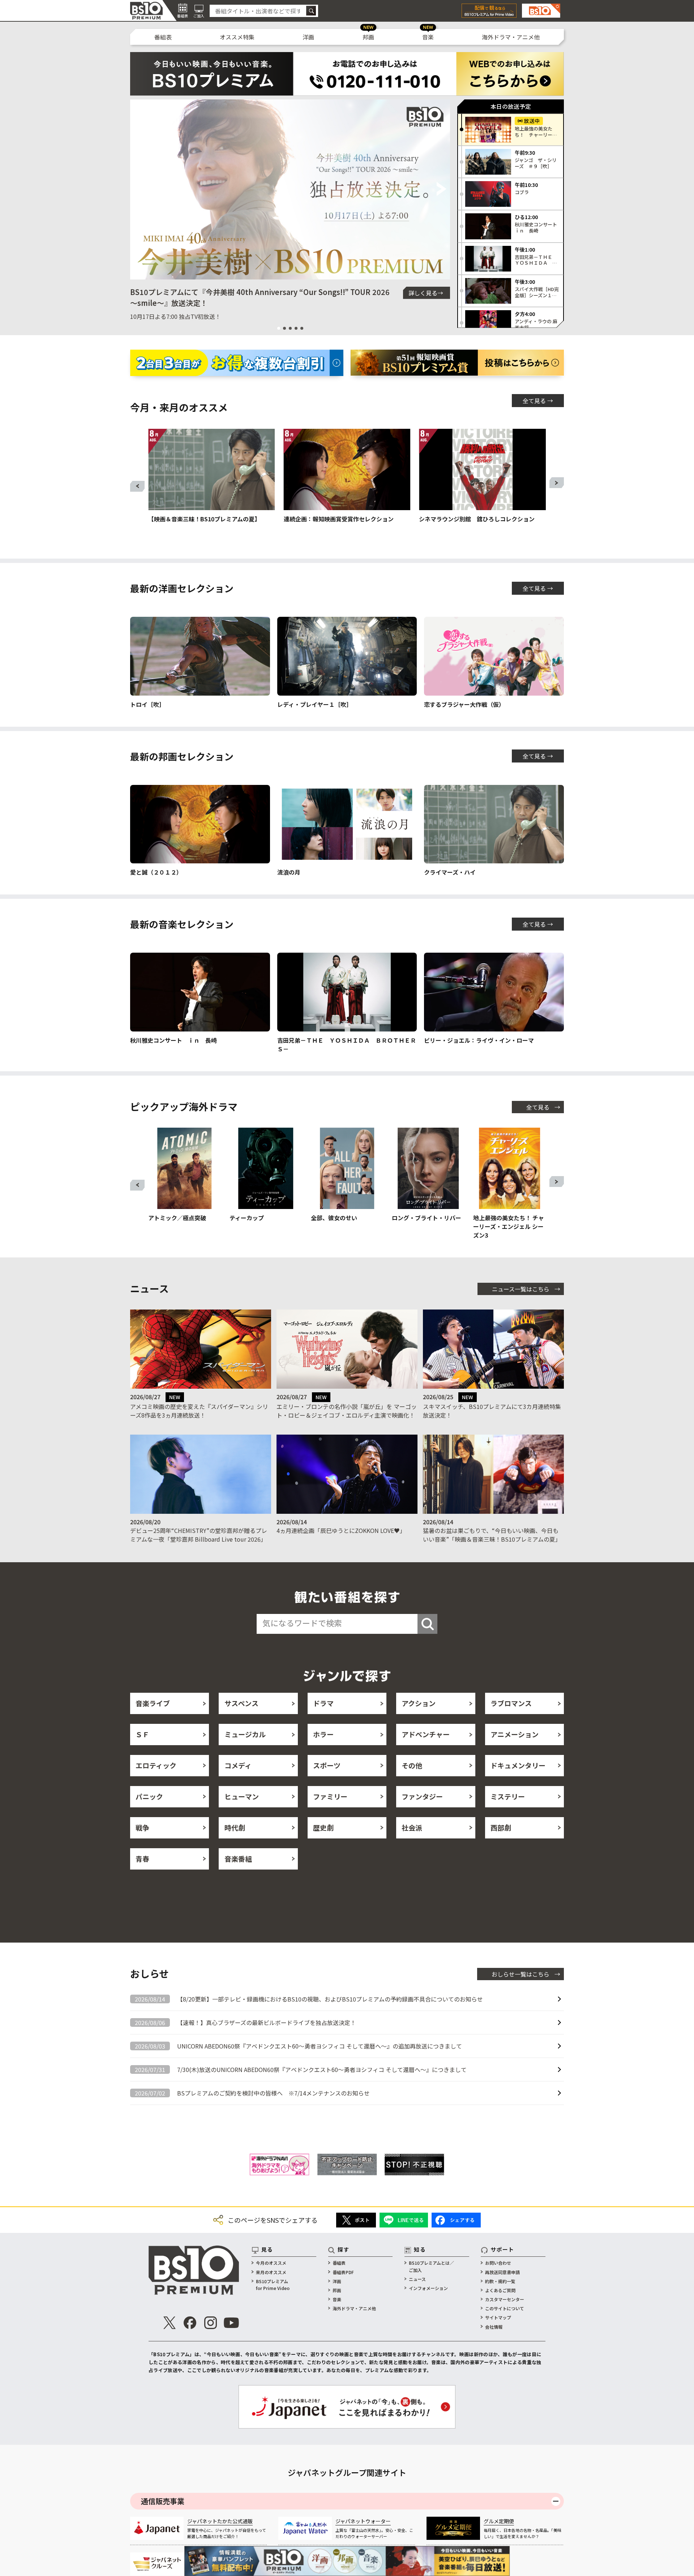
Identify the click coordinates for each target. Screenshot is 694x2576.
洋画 (308, 37)
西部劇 (501, 1827)
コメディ (238, 1765)
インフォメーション (428, 2288)
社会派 (412, 1827)
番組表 (163, 37)
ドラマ (323, 1703)
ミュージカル (245, 1734)
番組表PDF (343, 2272)
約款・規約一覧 (500, 2281)
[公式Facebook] (190, 2323)
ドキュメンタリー (518, 1765)
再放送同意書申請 (502, 2272)
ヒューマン (242, 1796)
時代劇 (235, 1827)
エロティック (156, 1765)
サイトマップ (498, 2317)
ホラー (323, 1734)
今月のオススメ (271, 2263)
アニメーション (515, 1734)
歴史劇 (323, 1827)
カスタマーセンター (505, 2299)
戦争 (142, 1827)
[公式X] (170, 2323)
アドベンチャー (426, 1734)
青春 (142, 1859)
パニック (149, 1796)
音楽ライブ (153, 1703)
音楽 (428, 37)
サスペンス (241, 1703)
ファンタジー (422, 1796)
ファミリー (330, 1796)
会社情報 (494, 2327)
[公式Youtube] (231, 2323)
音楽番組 (238, 1859)
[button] (139, 189)
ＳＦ (142, 1734)
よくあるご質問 (500, 2290)
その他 (412, 1765)
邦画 (368, 37)
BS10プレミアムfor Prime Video (273, 2285)
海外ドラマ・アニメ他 (511, 37)
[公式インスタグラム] (211, 2323)
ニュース (417, 2279)
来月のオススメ (271, 2272)
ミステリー (508, 1796)
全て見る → (538, 401)
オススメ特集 (237, 37)
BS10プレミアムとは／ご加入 (431, 2266)
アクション (419, 1703)
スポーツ (327, 1765)
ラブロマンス (511, 1703)
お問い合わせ (498, 2263)
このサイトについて (505, 2308)
